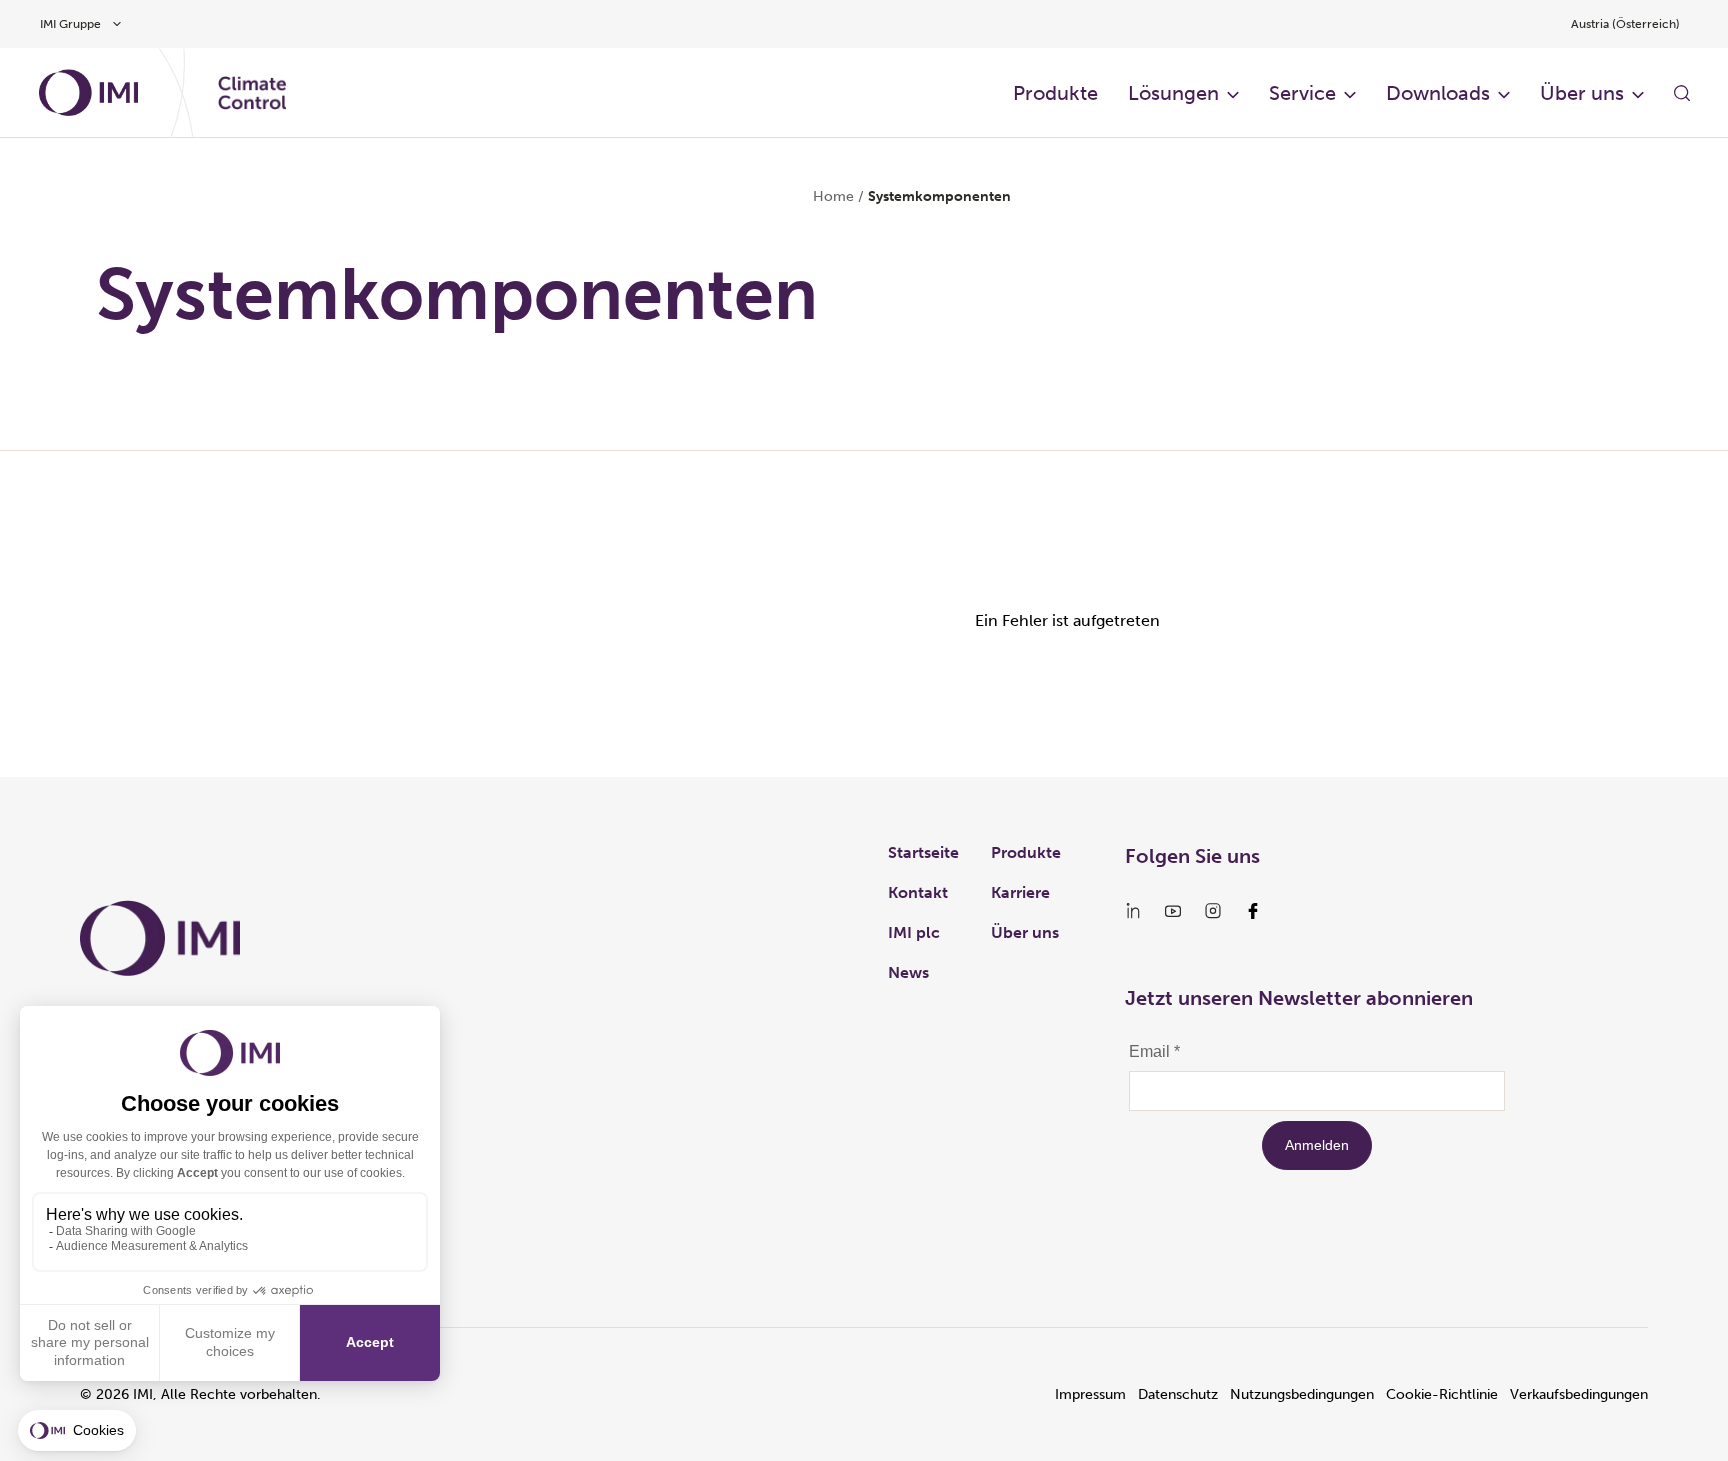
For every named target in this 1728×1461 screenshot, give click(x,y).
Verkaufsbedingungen (1579, 1394)
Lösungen (1173, 93)
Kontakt (918, 892)
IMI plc (914, 932)
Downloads (1438, 93)
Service (1302, 93)
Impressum (1090, 1394)
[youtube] (1173, 911)
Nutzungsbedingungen (1302, 1394)
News (908, 972)
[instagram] (1213, 911)
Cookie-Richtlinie (1442, 1394)
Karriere (1020, 892)
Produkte (1055, 93)
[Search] (1682, 93)
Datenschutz (1178, 1394)
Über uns (1582, 93)
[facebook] (1253, 911)
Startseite (923, 852)
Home (833, 196)
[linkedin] (1133, 911)
